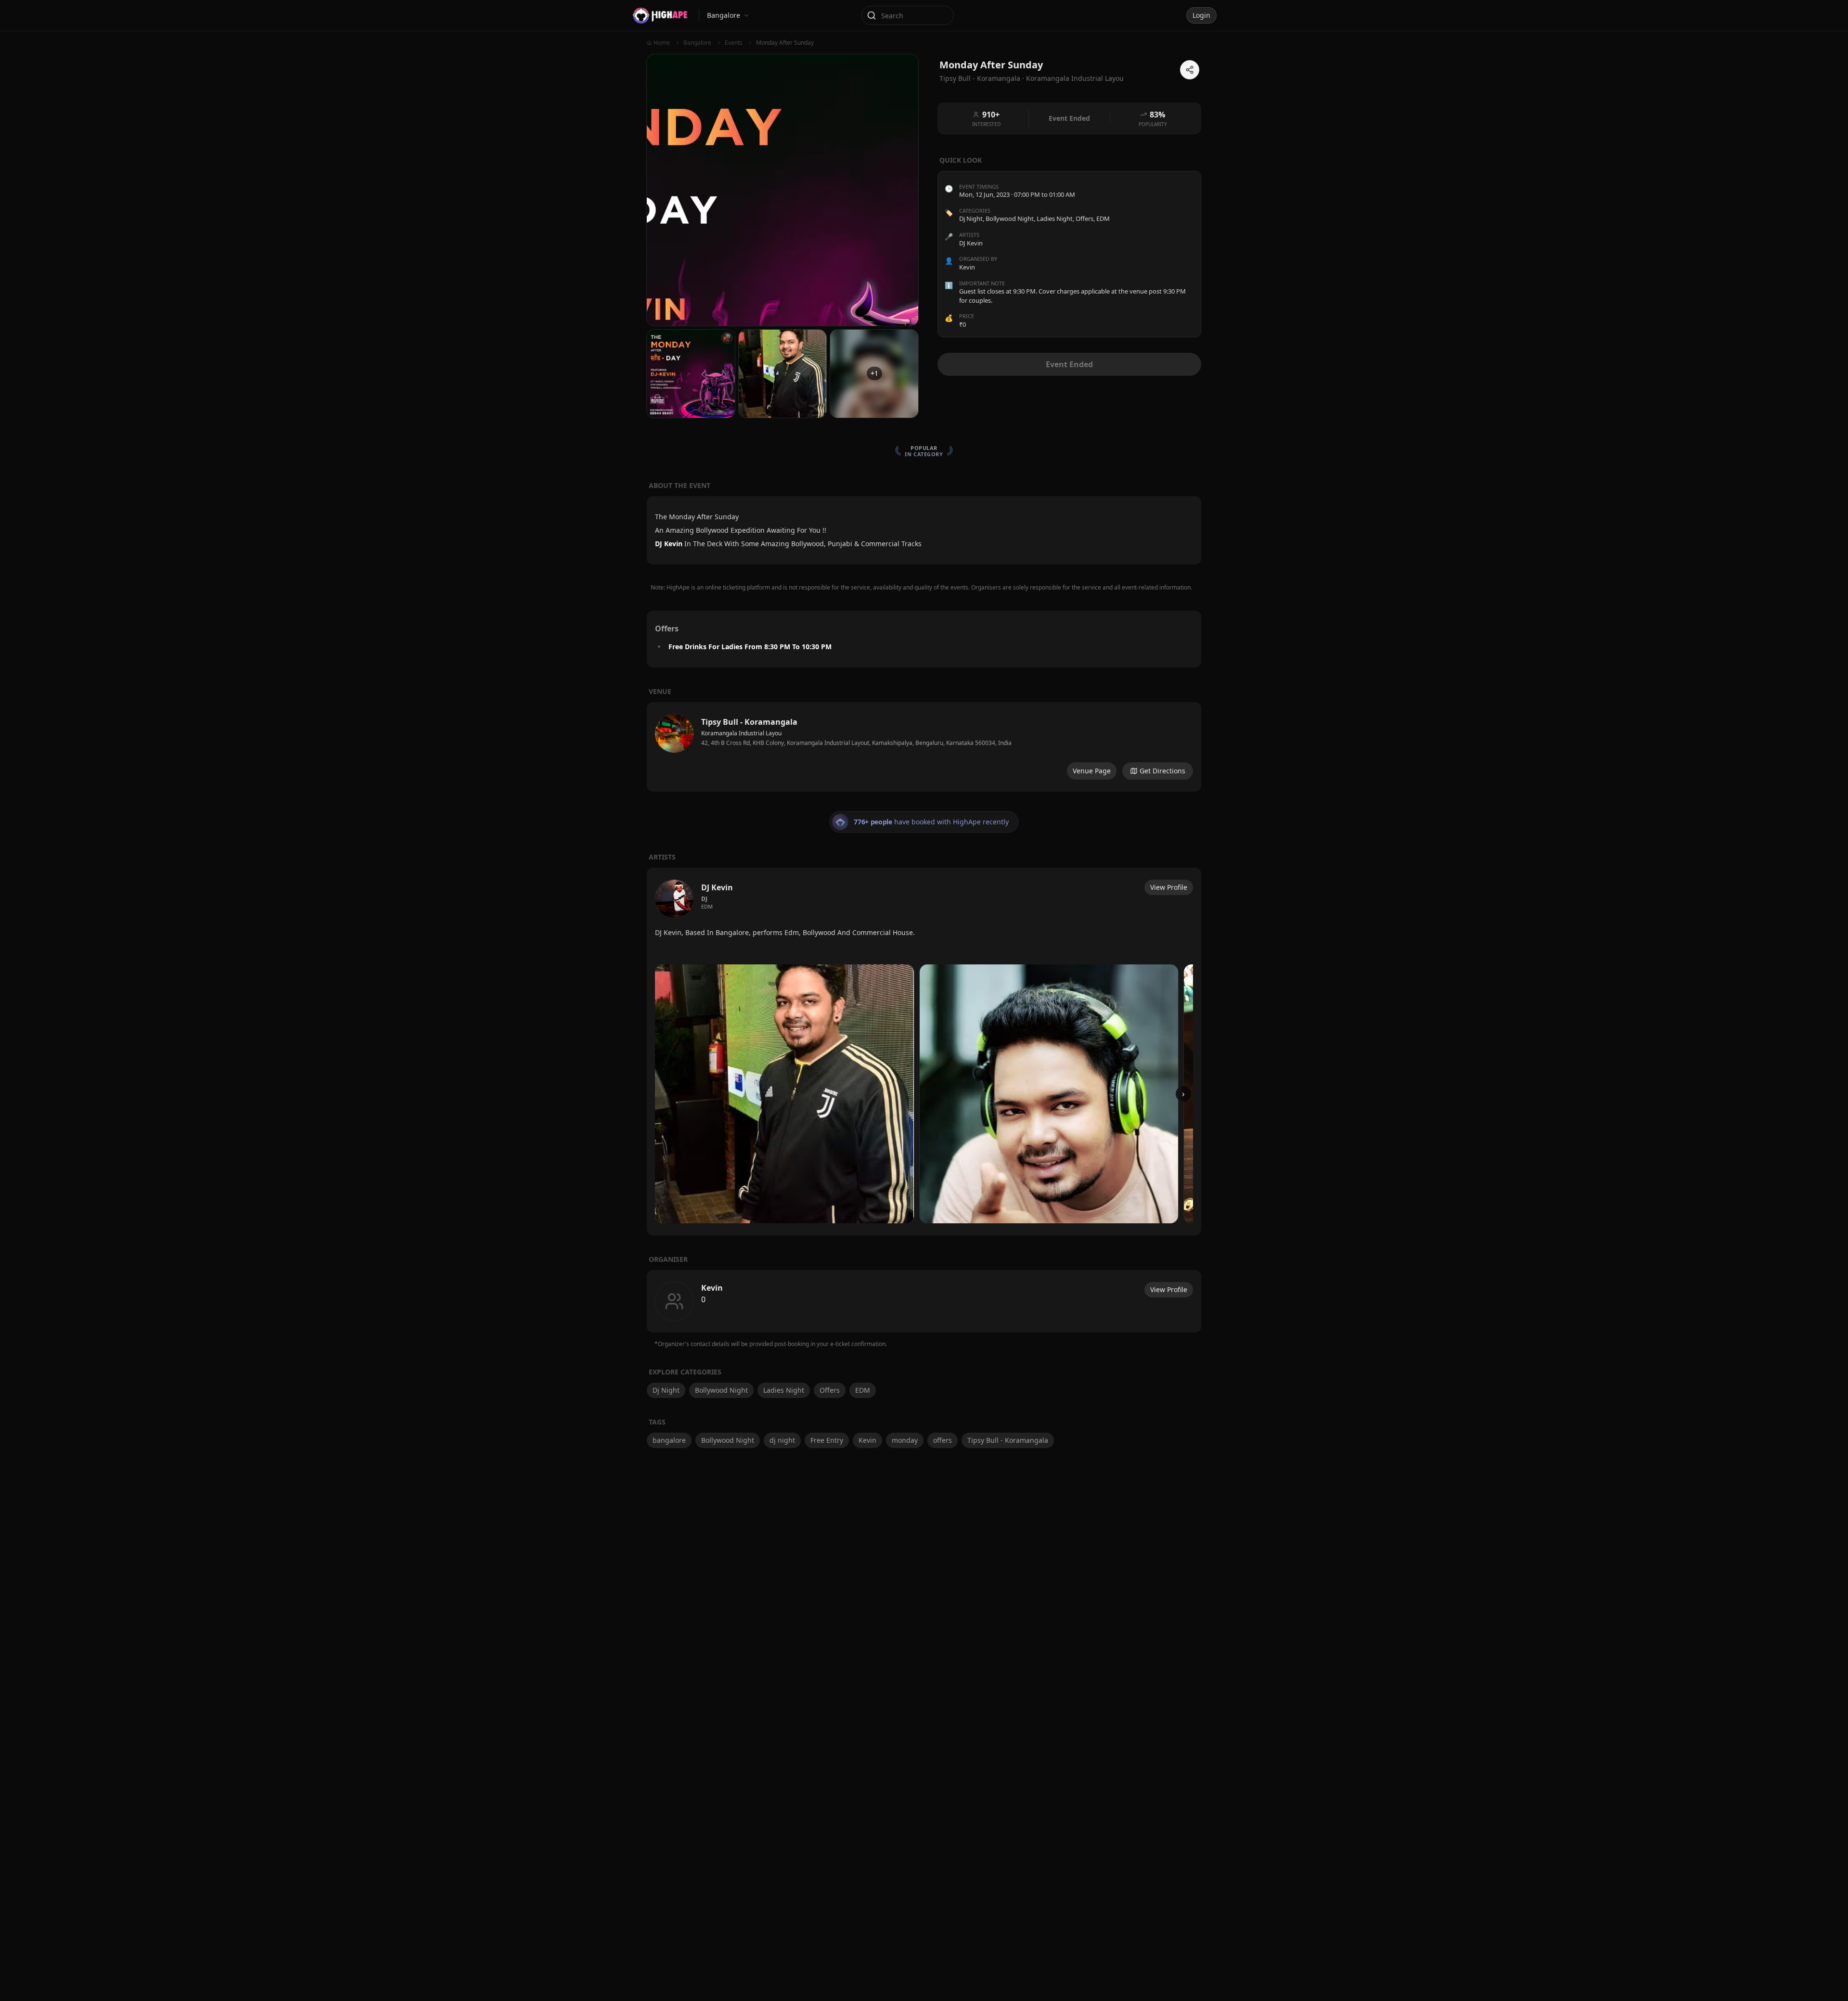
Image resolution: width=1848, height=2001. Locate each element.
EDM (1103, 219)
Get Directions (1162, 771)
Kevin (867, 1440)
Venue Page (1092, 771)
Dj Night (971, 219)
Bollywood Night (1010, 219)
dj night (782, 1440)
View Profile (1169, 887)
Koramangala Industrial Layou (1075, 78)
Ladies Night (1055, 219)
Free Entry (827, 1440)
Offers (1084, 219)
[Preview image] (784, 1094)
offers (943, 1440)
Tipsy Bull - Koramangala (1008, 1440)
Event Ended (1069, 364)
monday (905, 1440)
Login (1201, 15)
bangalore (669, 1440)
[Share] (1190, 70)
